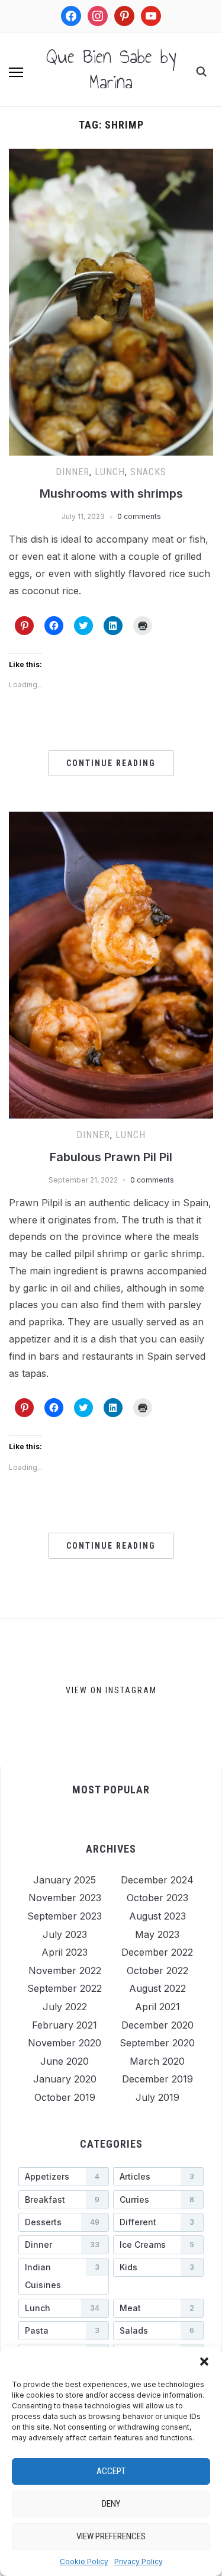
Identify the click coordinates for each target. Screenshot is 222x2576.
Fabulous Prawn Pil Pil (111, 1157)
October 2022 (157, 1971)
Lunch (110, 472)
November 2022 (65, 1971)
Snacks (148, 472)
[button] (204, 2362)
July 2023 (65, 1934)
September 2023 (65, 1916)
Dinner (73, 472)
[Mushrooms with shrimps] (111, 156)
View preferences (111, 2536)
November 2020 (65, 2043)
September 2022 (65, 1988)
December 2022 (157, 1952)
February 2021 (65, 2025)
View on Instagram (111, 1690)
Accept (111, 2471)
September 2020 (157, 2043)
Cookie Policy (84, 2561)
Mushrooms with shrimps (111, 494)
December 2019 (157, 2079)
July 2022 (65, 2007)
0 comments (139, 516)
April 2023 (65, 1952)
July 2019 (157, 2097)
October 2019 (65, 2097)
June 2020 (65, 2061)
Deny (111, 2504)
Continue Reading (111, 763)
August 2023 (157, 1916)
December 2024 (157, 1880)
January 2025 (65, 1880)
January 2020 (65, 2079)
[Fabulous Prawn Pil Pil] (111, 819)
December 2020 (157, 2025)
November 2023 (65, 1898)
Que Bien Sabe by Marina (111, 69)
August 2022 (157, 1988)
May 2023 (157, 1934)
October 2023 (157, 1898)
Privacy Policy (139, 2561)
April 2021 (157, 2007)
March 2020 (157, 2061)
